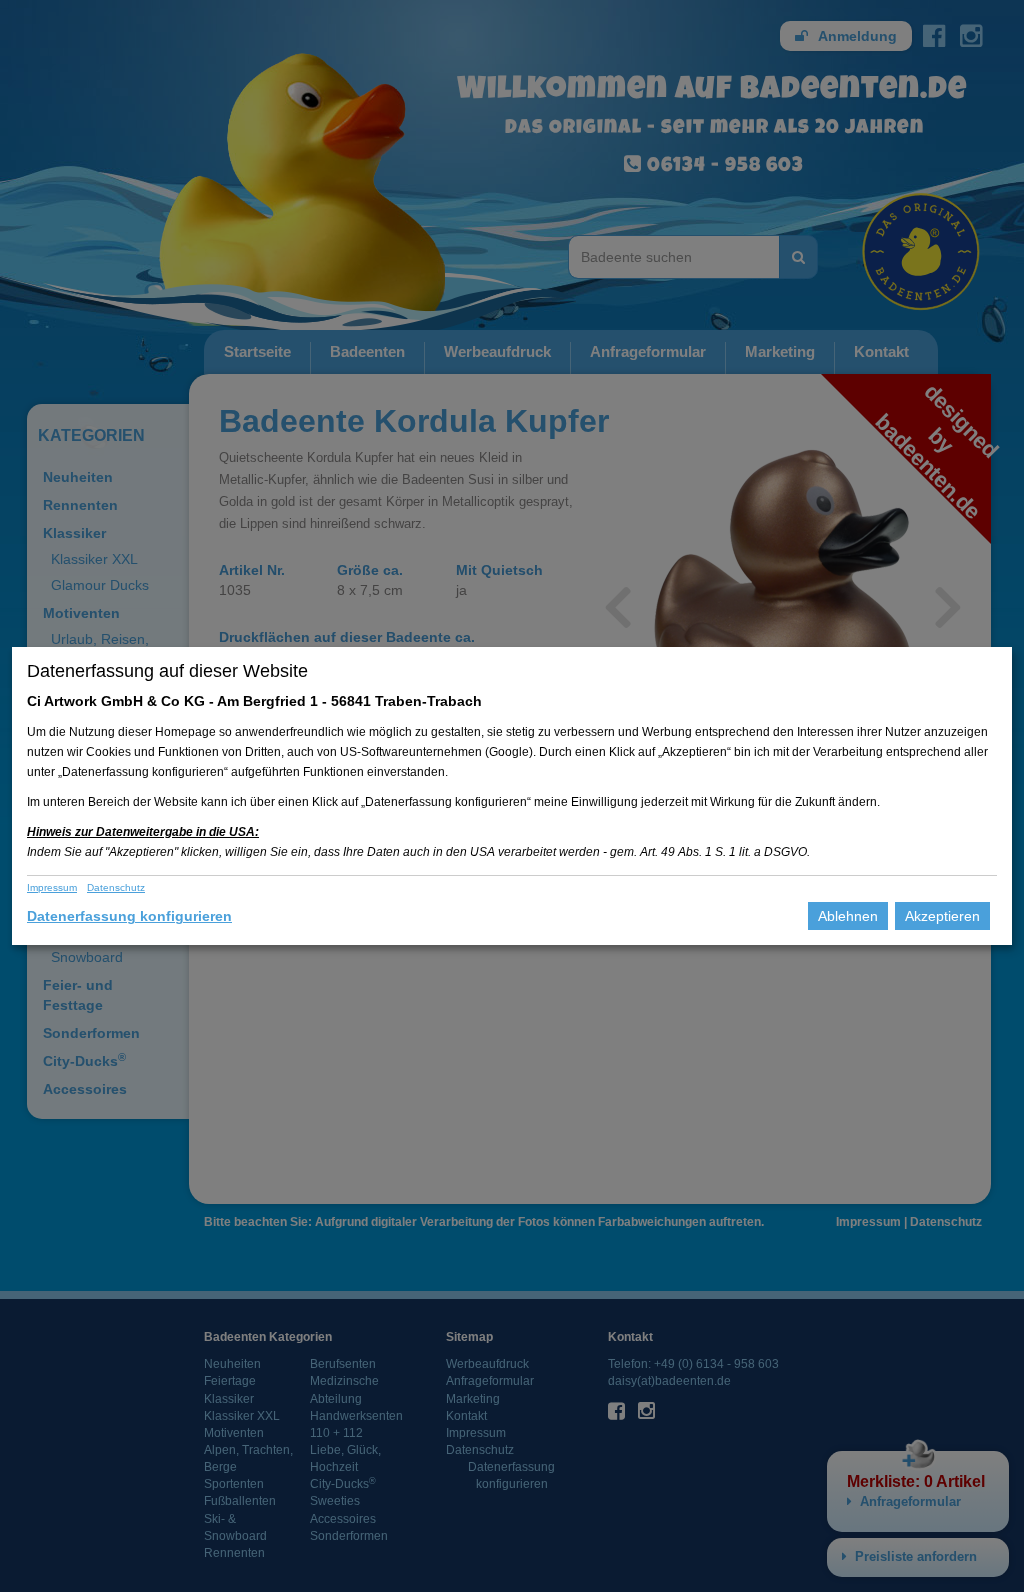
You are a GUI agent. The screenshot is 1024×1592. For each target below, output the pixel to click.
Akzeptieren (942, 916)
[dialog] (512, 796)
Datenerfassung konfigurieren (129, 916)
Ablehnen (848, 916)
